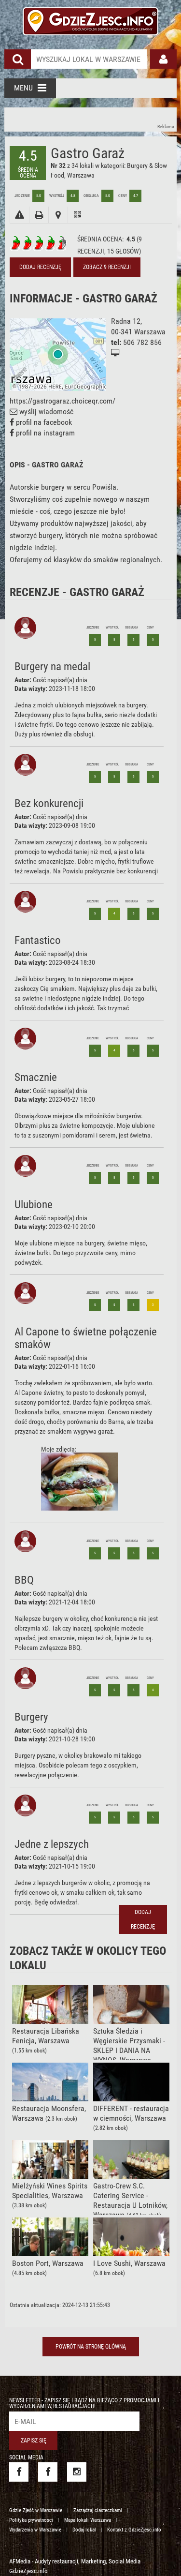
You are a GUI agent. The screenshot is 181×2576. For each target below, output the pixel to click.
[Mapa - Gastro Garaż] (58, 215)
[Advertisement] (91, 120)
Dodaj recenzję (40, 267)
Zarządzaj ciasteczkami (98, 2510)
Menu (23, 88)
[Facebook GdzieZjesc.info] (19, 2472)
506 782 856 (142, 342)
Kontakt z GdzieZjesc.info (134, 2530)
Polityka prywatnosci (31, 2520)
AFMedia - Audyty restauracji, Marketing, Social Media (75, 2561)
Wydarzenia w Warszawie (35, 2530)
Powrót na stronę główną (91, 2347)
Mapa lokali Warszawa (88, 2520)
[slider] (39, 243)
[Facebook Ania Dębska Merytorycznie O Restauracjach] (48, 2472)
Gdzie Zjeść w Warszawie (36, 2510)
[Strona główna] (90, 20)
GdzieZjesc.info (28, 2571)
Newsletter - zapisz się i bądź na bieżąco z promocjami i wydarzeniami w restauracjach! (84, 2403)
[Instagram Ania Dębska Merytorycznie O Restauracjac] (77, 2472)
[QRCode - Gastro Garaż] (77, 215)
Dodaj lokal (84, 2530)
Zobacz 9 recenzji (107, 267)
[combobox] (89, 59)
